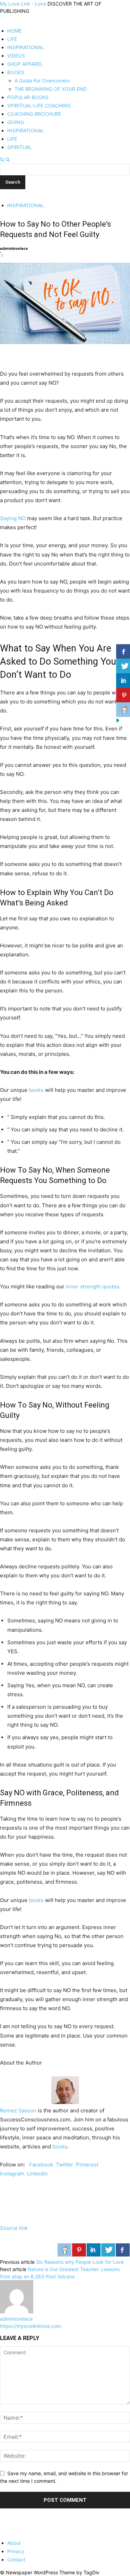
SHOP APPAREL (25, 64)
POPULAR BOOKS (28, 97)
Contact (16, 2560)
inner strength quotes (93, 1286)
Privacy (16, 2551)
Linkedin (37, 2174)
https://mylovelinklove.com (31, 2326)
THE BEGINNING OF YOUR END (51, 89)
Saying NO (13, 518)
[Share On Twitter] (108, 2250)
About (14, 2543)
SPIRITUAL (20, 147)
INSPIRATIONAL (26, 47)
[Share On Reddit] (64, 2250)
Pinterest (87, 2165)
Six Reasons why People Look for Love (80, 2262)
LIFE (12, 39)
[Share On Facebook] (123, 2250)
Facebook (41, 2165)
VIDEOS (16, 56)
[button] (2, 160)
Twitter (64, 2165)
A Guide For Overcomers (42, 81)
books (36, 1090)
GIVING (16, 122)
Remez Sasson (18, 2110)
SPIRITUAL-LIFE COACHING (39, 106)
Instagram (12, 2174)
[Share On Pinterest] (79, 2250)
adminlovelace (14, 248)
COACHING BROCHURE (34, 114)
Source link (14, 2228)
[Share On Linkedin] (94, 2250)
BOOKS (16, 72)
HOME (14, 31)
